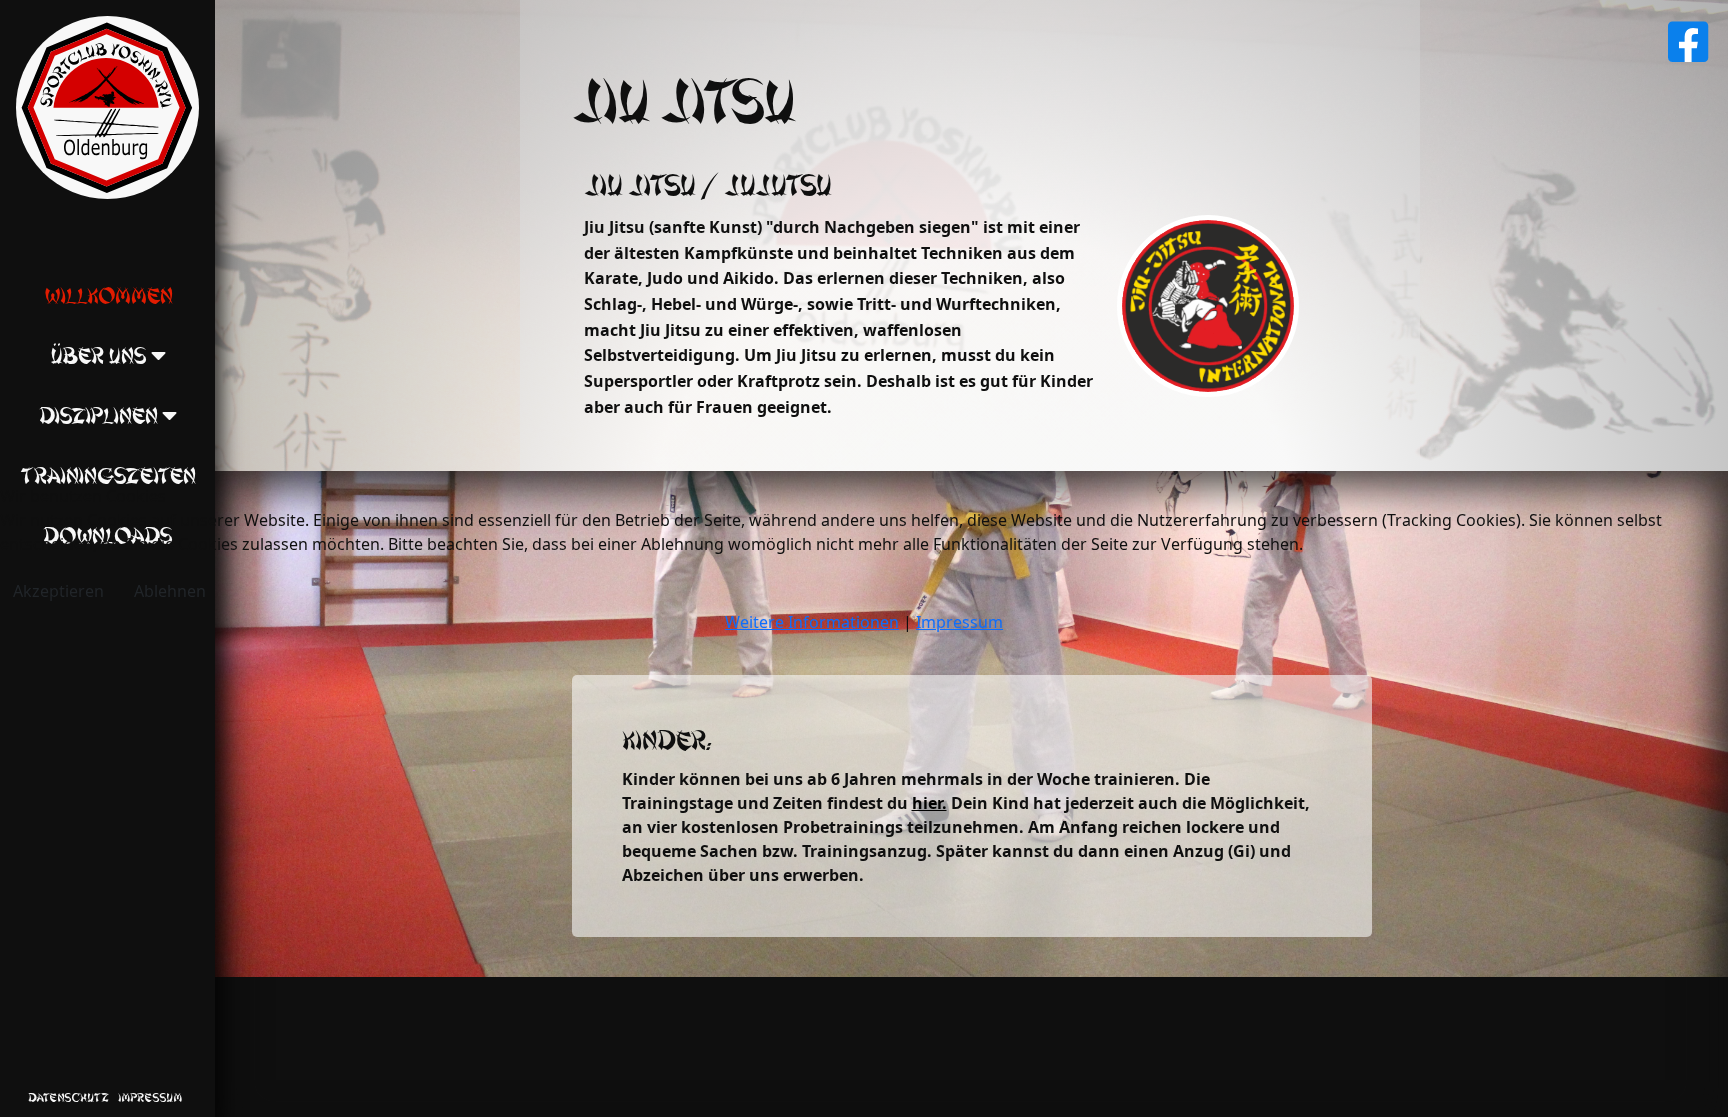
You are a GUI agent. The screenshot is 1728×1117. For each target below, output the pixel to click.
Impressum (959, 622)
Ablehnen (170, 591)
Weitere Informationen (812, 622)
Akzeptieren (58, 591)
